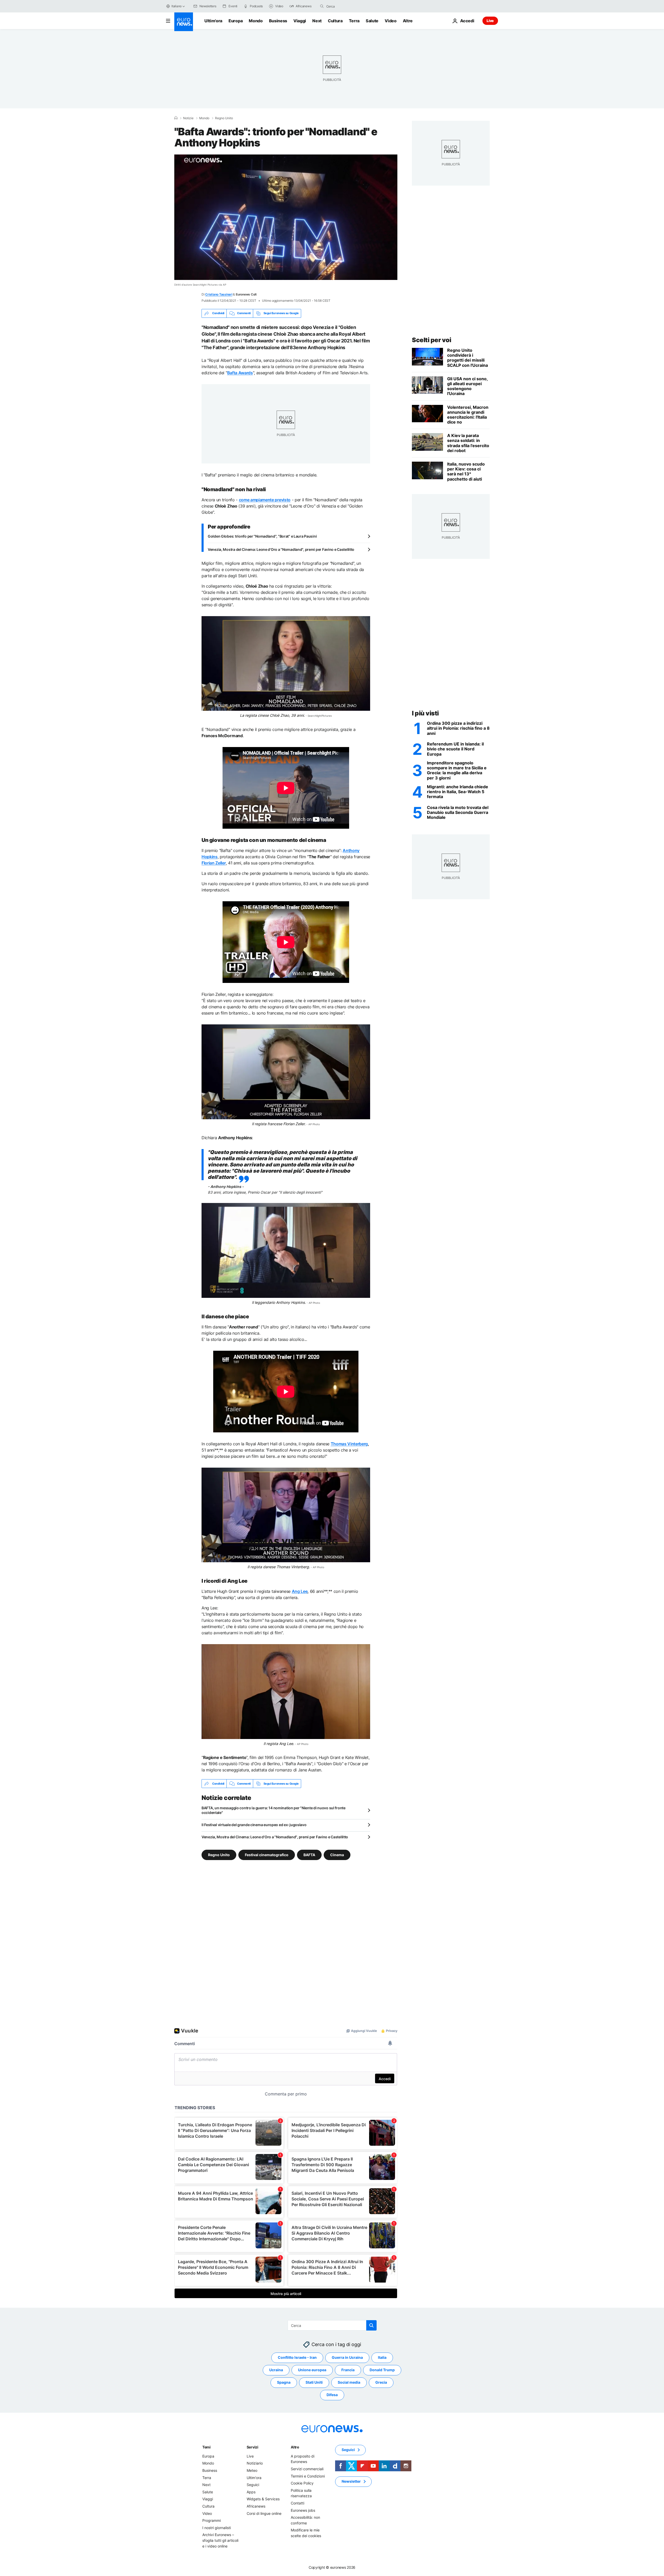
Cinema (337, 1855)
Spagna (284, 2383)
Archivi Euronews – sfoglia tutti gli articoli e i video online (220, 2540)
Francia (348, 2370)
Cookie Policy (302, 2483)
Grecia (381, 2383)
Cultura (335, 21)
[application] (286, 217)
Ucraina (276, 2370)
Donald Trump (382, 2370)
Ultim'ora (213, 21)
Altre (295, 2447)
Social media (349, 2383)
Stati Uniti (314, 2383)
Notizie (188, 118)
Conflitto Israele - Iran (297, 2358)
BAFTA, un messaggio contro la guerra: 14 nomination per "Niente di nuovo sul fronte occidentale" (274, 1810)
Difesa (332, 2395)
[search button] (322, 6)
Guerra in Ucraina (347, 2358)
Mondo (256, 21)
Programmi (212, 2520)
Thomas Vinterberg (349, 1444)
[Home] (176, 118)
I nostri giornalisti (217, 2528)
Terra (354, 21)
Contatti (298, 2503)
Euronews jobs (303, 2510)
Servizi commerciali (307, 2469)
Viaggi (300, 21)
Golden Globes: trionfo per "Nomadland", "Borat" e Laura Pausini (262, 536)
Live (490, 21)
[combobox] (348, 6)
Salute (372, 21)
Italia (382, 2358)
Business (278, 21)
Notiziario (255, 2463)
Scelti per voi (431, 340)
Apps (251, 2492)
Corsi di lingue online (264, 2513)
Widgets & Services (263, 2499)
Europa (236, 21)
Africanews (256, 2506)
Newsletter (351, 2482)
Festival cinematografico (267, 1855)
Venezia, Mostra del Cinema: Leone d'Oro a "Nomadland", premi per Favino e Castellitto (281, 549)
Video (390, 21)
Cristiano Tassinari (219, 294)
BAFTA (309, 1855)
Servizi (253, 2447)
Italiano (177, 6)
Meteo (252, 2470)
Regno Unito (224, 118)
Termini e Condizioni (308, 2476)
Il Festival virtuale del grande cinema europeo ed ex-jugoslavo (254, 1825)
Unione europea (312, 2370)
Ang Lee (300, 1591)
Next (317, 21)
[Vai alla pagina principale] (184, 22)
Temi (206, 2447)
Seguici (253, 2485)
